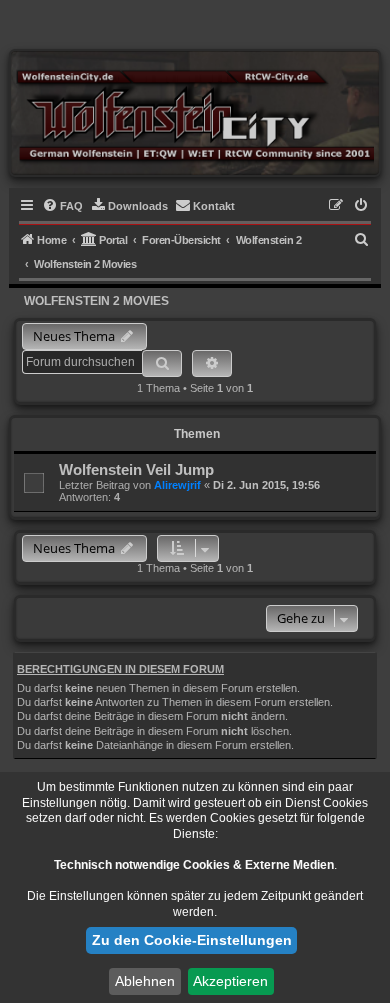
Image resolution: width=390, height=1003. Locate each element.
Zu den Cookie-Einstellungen (192, 940)
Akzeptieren (230, 981)
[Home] (195, 112)
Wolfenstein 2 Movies (96, 301)
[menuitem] (62, 206)
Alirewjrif (177, 485)
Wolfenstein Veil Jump (136, 469)
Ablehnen (145, 981)
